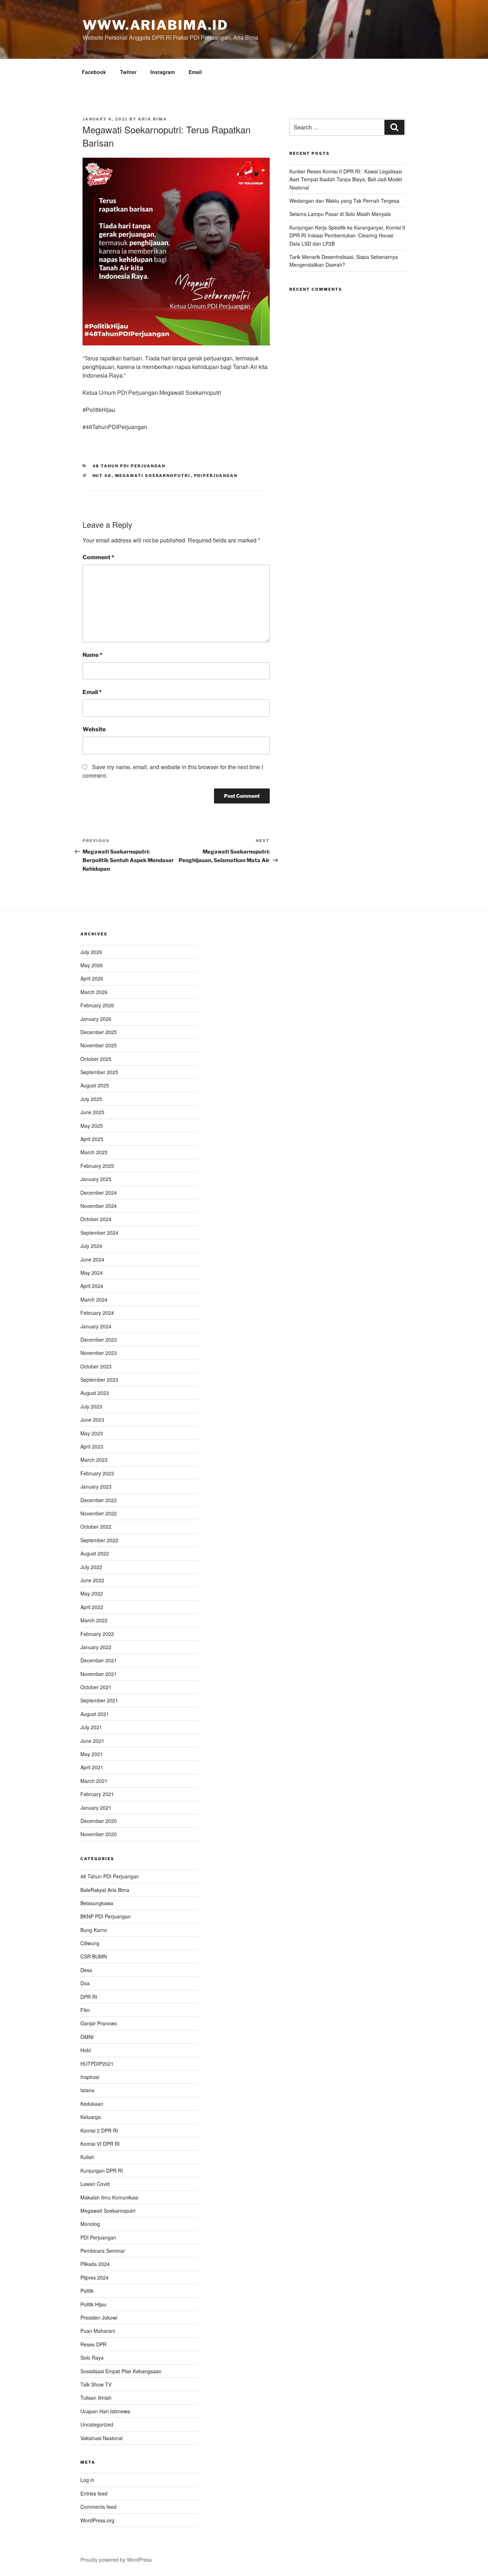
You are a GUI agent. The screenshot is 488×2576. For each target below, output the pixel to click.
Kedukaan (92, 2104)
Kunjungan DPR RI (102, 2171)
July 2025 (91, 1099)
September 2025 (99, 1072)
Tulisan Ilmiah (96, 2398)
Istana (87, 2090)
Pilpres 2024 (94, 2277)
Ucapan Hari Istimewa (105, 2411)
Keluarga (91, 2117)
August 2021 (95, 1714)
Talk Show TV (96, 2384)
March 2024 (94, 1299)
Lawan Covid (95, 2184)
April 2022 (92, 1607)
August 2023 (95, 1393)
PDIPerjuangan (216, 476)
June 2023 (92, 1420)
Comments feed (98, 2507)
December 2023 (99, 1339)
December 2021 (99, 1660)
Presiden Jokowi (99, 2317)
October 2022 (96, 1527)
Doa (85, 1983)
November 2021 (99, 1674)
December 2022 (99, 1500)
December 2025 (99, 1032)
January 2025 (96, 1179)
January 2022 (96, 1647)
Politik (87, 2291)
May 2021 (92, 1754)
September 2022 (99, 1540)
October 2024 (96, 1219)
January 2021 (96, 1808)
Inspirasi (90, 2077)
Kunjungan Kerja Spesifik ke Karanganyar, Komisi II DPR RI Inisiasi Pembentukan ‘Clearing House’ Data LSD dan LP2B (347, 235)
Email (195, 72)
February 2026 (97, 1005)
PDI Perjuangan (98, 2237)
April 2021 (92, 1767)
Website (94, 729)
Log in (87, 2480)
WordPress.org (97, 2520)
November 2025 (99, 1045)
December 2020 (99, 1821)
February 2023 (97, 1473)
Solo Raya (92, 2358)
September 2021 (99, 1700)
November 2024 (99, 1206)
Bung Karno (94, 1930)
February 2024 (97, 1313)
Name (93, 655)
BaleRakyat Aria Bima (105, 1890)
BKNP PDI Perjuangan (106, 1916)
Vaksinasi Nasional (101, 2438)
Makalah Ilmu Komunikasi (109, 2197)
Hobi (86, 2050)
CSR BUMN (94, 1956)
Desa (86, 1970)
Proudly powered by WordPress (116, 2560)
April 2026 (92, 978)
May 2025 (92, 1126)
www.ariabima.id (155, 25)
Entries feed (94, 2493)
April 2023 (92, 1446)
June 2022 (92, 1580)
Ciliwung (90, 1943)
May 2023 (92, 1433)
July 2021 (91, 1727)
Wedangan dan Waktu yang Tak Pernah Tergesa (344, 201)
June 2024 (92, 1259)
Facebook (94, 72)
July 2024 (91, 1246)
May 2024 (92, 1273)
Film (85, 2010)
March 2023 (94, 1460)
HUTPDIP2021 (97, 2064)
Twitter (128, 72)
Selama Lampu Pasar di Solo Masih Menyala (340, 214)
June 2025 (92, 1112)
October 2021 (96, 1687)
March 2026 (94, 992)
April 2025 (92, 1139)
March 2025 (94, 1152)
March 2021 (94, 1781)
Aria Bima (153, 119)
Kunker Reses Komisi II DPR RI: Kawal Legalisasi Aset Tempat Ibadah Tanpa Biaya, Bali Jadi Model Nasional (346, 179)
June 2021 (92, 1741)
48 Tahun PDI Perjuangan (129, 466)
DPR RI (89, 1997)
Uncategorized (97, 2424)
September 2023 (99, 1380)
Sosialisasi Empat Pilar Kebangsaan (121, 2371)
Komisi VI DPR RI (100, 2144)
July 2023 (91, 1406)
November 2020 (99, 1834)
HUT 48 (102, 476)
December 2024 (99, 1193)
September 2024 (99, 1233)
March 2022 (94, 1620)
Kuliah (87, 2157)
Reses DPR (93, 2344)
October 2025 (96, 1059)
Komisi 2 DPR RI (99, 2130)
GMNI (87, 2037)
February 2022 (97, 1634)
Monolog (90, 2224)
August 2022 (95, 1553)
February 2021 (97, 1794)
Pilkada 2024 (95, 2264)
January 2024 (96, 1326)
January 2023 (96, 1486)
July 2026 (91, 952)
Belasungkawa (97, 1903)
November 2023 (99, 1353)
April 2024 (92, 1286)
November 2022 (99, 1513)
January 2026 (96, 1019)
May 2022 (92, 1593)
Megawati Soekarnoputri (153, 476)
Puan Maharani (98, 2331)
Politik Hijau (93, 2304)
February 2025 (97, 1166)
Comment (98, 557)
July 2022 (91, 1567)
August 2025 (95, 1085)
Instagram (163, 72)
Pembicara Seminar (103, 2251)
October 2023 (96, 1366)
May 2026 (92, 965)
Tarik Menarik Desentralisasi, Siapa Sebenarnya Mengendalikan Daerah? (344, 261)
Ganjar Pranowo (99, 2023)
